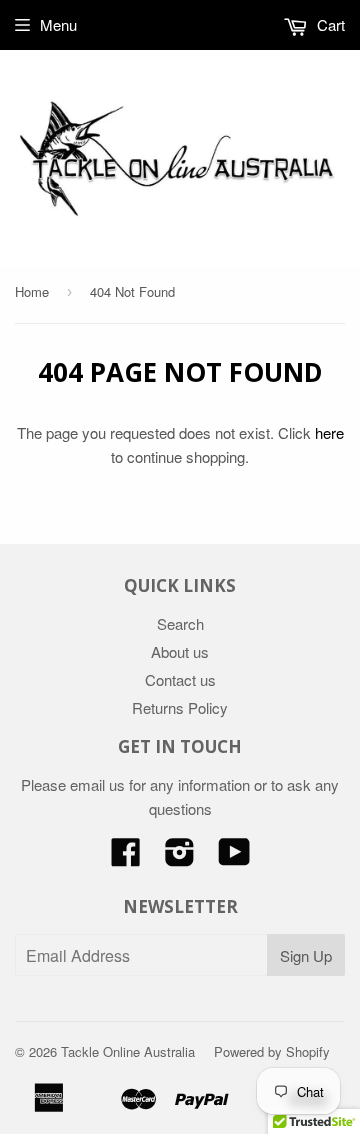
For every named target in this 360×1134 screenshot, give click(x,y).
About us (180, 651)
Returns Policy (180, 707)
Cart (329, 24)
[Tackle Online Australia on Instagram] (180, 857)
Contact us (180, 679)
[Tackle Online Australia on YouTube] (234, 857)
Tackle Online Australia (128, 1051)
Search (180, 623)
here (329, 432)
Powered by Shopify (272, 1051)
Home (32, 291)
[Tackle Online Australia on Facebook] (126, 857)
